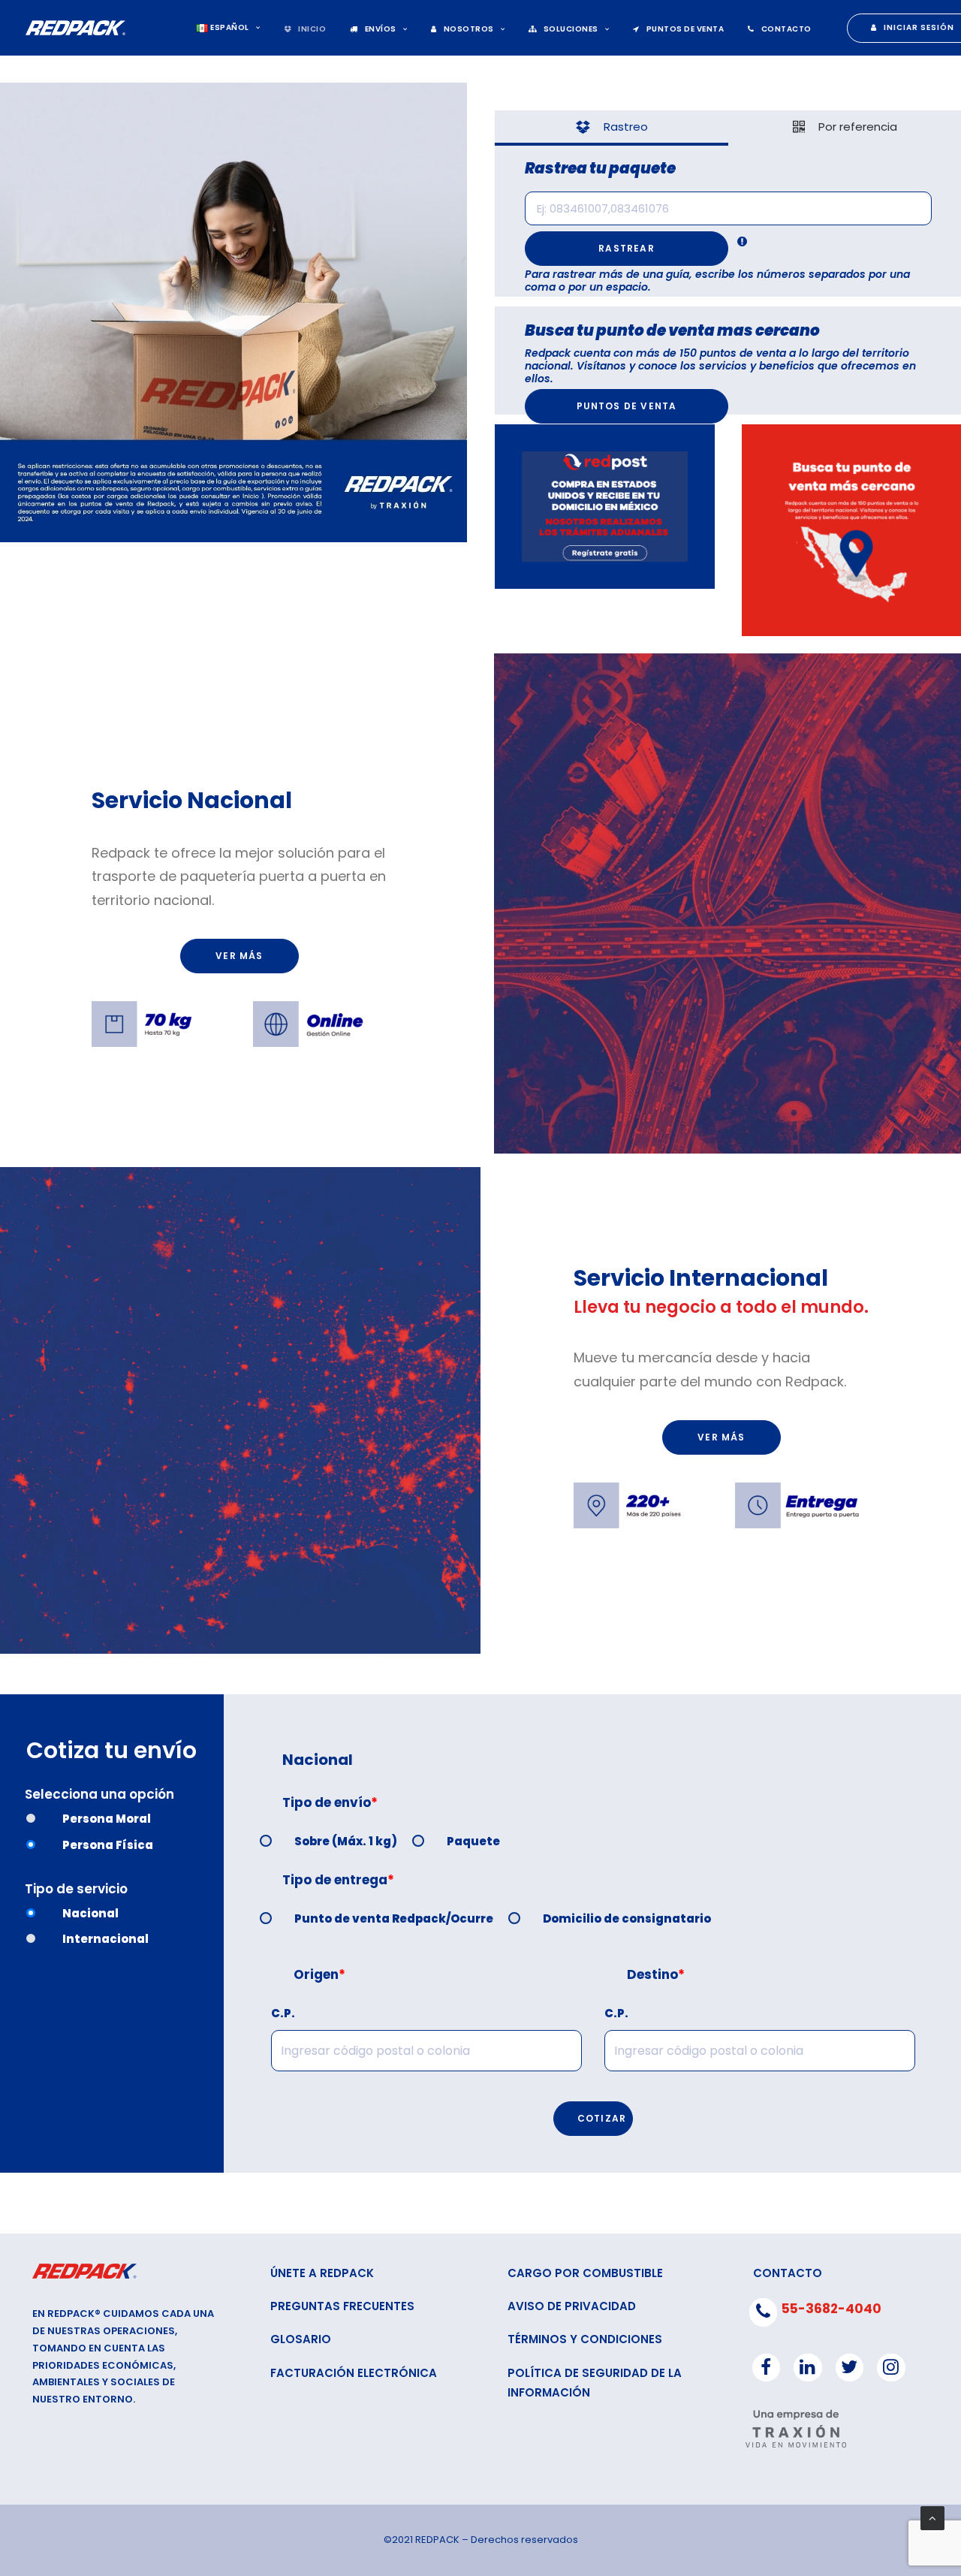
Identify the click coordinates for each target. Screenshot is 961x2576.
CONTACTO (786, 29)
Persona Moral (107, 1819)
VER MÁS (239, 956)
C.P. (283, 2013)
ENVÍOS (381, 29)
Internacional (105, 1939)
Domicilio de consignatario (627, 1918)
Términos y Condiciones (585, 2339)
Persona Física (108, 1845)
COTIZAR (602, 2118)
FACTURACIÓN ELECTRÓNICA (354, 2373)
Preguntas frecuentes (342, 2306)
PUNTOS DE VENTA (685, 29)
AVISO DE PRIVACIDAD (572, 2306)
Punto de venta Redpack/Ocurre (394, 1918)
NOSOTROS (469, 29)
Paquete (473, 1841)
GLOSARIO (301, 2339)
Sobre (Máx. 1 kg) (346, 1841)
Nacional (90, 1913)
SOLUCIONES (571, 29)
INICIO (312, 29)
